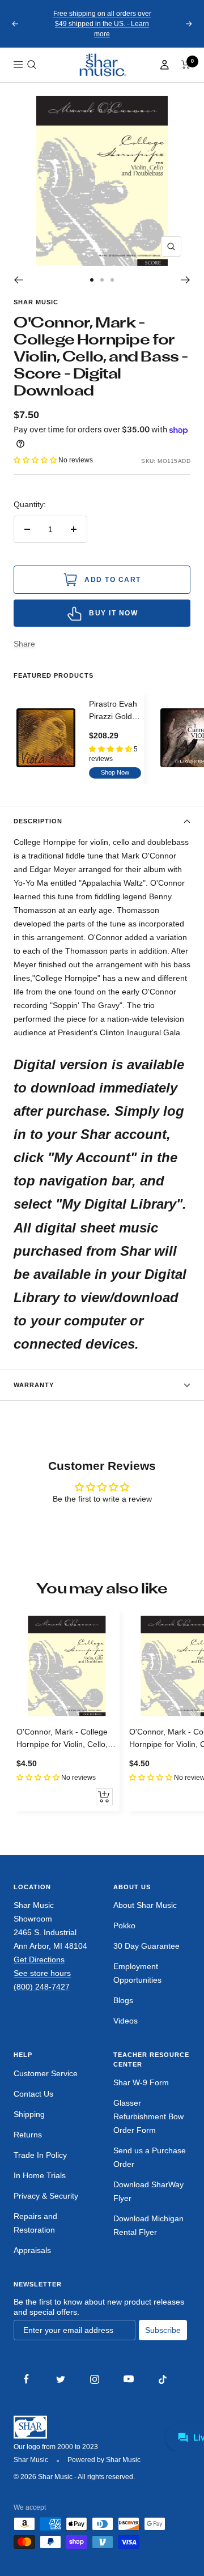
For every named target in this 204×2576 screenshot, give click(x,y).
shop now (115, 772)
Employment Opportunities (137, 1973)
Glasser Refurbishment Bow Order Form (148, 2116)
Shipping (29, 2114)
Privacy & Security (46, 2196)
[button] (32, 65)
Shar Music (36, 302)
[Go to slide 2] (102, 280)
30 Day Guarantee (146, 1946)
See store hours (42, 1973)
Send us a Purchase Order (150, 2157)
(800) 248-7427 (42, 1987)
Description (38, 821)
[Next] (186, 280)
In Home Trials (40, 2175)
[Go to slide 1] (92, 280)
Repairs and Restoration (35, 2223)
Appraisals (32, 2250)
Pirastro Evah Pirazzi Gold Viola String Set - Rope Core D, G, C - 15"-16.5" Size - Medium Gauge (115, 711)
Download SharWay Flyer (148, 2191)
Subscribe (163, 2330)
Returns (28, 2135)
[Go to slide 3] (112, 280)
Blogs (123, 2000)
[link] (102, 65)
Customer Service (46, 2073)
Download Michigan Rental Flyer (148, 2225)
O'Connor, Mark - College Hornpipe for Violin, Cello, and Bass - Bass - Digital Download (62, 1739)
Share (24, 644)
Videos (126, 2021)
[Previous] (18, 280)
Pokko (124, 1925)
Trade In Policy (40, 2155)
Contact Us (33, 2094)
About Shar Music (145, 1905)
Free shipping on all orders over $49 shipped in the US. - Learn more (102, 24)
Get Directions (39, 1959)
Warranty (34, 1385)
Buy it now (113, 613)
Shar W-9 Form (141, 2082)
